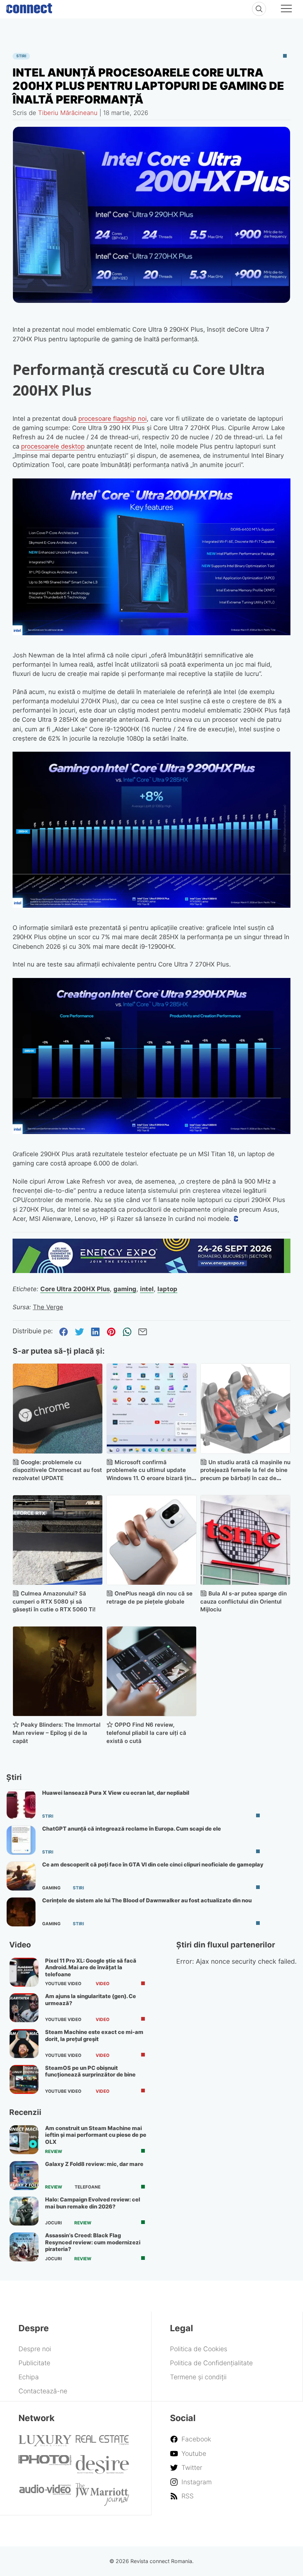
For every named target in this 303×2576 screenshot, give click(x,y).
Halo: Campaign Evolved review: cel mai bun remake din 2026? (93, 2203)
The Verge (48, 1307)
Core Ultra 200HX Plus (75, 1289)
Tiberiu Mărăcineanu (68, 113)
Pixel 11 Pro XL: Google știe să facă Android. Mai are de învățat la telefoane (91, 1968)
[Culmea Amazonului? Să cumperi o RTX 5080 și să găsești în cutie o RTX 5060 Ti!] (58, 1540)
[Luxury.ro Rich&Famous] (45, 2444)
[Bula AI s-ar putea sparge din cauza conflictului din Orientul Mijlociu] (245, 1540)
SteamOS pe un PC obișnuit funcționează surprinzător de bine (90, 2071)
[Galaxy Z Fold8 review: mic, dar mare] (24, 2176)
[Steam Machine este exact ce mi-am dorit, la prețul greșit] (24, 2044)
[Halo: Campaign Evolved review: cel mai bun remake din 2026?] (24, 2211)
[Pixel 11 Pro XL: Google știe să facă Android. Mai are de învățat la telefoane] (24, 1972)
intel (147, 1289)
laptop (167, 1289)
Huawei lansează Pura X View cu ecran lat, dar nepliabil (116, 1793)
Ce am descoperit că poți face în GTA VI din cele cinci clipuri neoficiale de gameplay (153, 1865)
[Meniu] (286, 10)
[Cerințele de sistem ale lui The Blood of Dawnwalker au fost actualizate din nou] (21, 1912)
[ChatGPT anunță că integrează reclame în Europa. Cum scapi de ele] (21, 1840)
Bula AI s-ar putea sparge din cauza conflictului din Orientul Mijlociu (244, 1602)
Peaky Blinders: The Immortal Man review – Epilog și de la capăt (57, 1733)
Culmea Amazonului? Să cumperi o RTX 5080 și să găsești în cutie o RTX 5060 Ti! (54, 1602)
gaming (125, 1289)
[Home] (29, 7)
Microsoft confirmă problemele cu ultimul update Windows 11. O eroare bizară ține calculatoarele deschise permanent (151, 1478)
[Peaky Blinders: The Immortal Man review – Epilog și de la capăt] (58, 1671)
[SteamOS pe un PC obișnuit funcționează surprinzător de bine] (24, 2079)
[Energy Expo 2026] (152, 1271)
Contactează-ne (43, 2391)
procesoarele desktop (53, 446)
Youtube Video (63, 1984)
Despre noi (35, 2349)
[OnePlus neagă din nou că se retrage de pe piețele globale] (151, 1540)
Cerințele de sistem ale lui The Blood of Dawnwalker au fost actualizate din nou (147, 1900)
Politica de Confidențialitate (211, 2363)
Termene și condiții (198, 2377)
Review (54, 2152)
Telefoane (88, 2187)
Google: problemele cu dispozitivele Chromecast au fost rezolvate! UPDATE (57, 1470)
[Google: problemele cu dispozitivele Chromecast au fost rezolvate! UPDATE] (58, 1408)
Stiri (21, 56)
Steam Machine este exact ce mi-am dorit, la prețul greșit (94, 2035)
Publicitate (34, 2363)
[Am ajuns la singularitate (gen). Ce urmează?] (24, 2008)
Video (103, 1984)
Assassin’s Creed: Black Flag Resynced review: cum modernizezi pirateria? (93, 2242)
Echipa (29, 2377)
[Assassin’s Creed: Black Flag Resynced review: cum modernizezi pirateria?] (24, 2247)
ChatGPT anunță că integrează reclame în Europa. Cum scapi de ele (132, 1829)
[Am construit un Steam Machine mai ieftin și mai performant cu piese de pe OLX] (24, 2140)
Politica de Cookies (199, 2349)
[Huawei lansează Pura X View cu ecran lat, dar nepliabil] (21, 1804)
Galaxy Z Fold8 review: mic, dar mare (94, 2164)
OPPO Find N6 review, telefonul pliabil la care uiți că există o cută (146, 1733)
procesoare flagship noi (113, 419)
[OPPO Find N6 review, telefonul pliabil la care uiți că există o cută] (151, 1671)
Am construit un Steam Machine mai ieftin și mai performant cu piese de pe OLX (96, 2135)
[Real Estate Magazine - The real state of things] (102, 2443)
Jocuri (53, 2223)
